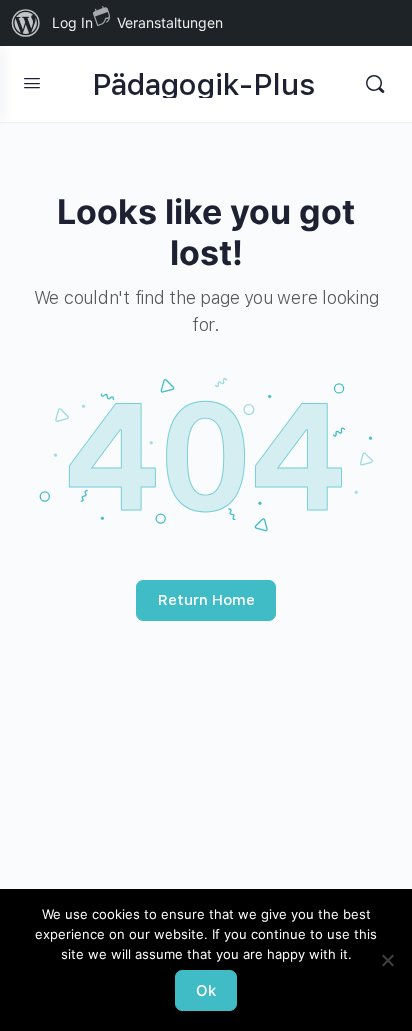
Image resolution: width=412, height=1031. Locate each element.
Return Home (206, 600)
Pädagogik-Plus (204, 84)
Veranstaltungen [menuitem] (170, 22)
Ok (206, 990)
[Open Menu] (32, 82)
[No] (387, 960)
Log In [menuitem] (72, 22)
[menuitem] (26, 23)
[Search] (375, 84)
